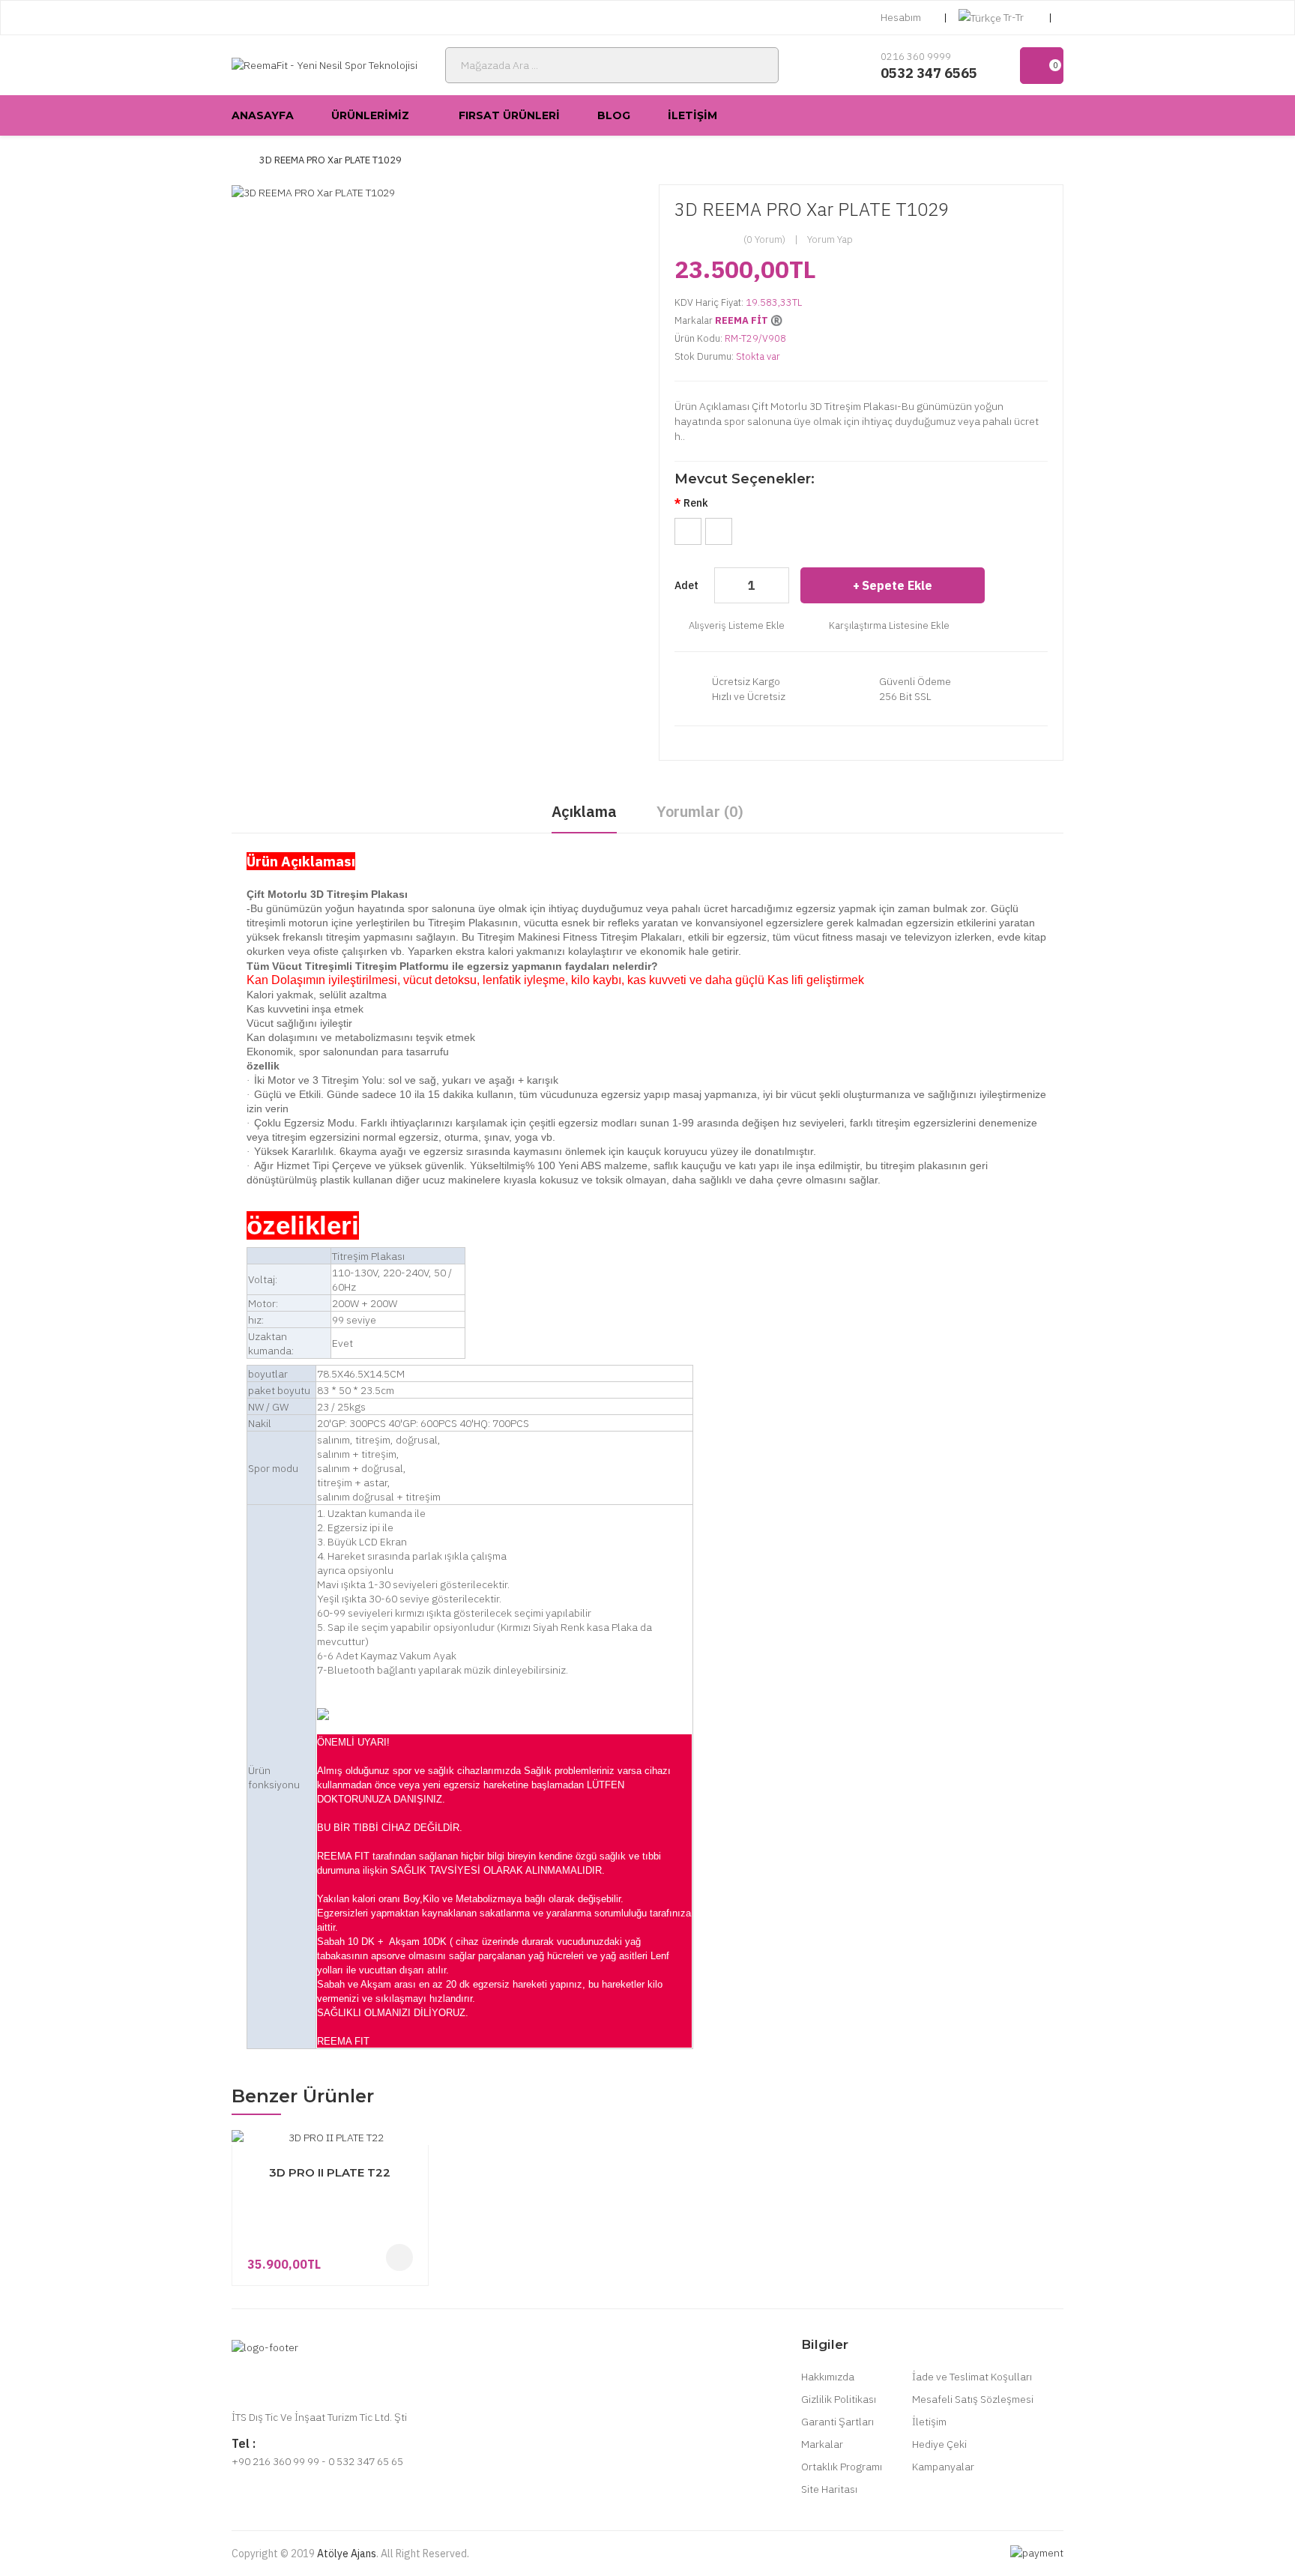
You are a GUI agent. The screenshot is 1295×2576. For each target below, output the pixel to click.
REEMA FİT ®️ (749, 320)
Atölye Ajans (347, 2554)
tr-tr (1014, 17)
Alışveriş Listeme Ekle (737, 625)
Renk (696, 503)
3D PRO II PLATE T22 (330, 2172)
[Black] (688, 531)
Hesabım (901, 17)
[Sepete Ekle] (399, 2257)
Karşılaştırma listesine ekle (889, 625)
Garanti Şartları (837, 2422)
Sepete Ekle (897, 585)
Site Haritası (829, 2489)
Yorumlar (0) (700, 811)
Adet (686, 585)
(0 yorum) (764, 239)
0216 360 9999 (916, 57)
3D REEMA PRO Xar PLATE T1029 (330, 160)
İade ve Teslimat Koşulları (972, 2377)
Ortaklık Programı (842, 2467)
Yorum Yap (830, 239)
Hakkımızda (828, 2377)
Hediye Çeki (939, 2444)
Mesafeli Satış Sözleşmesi (973, 2399)
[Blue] (719, 531)
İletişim (929, 2422)
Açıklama (584, 811)
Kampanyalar (943, 2467)
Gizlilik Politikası (839, 2399)
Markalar (822, 2444)
